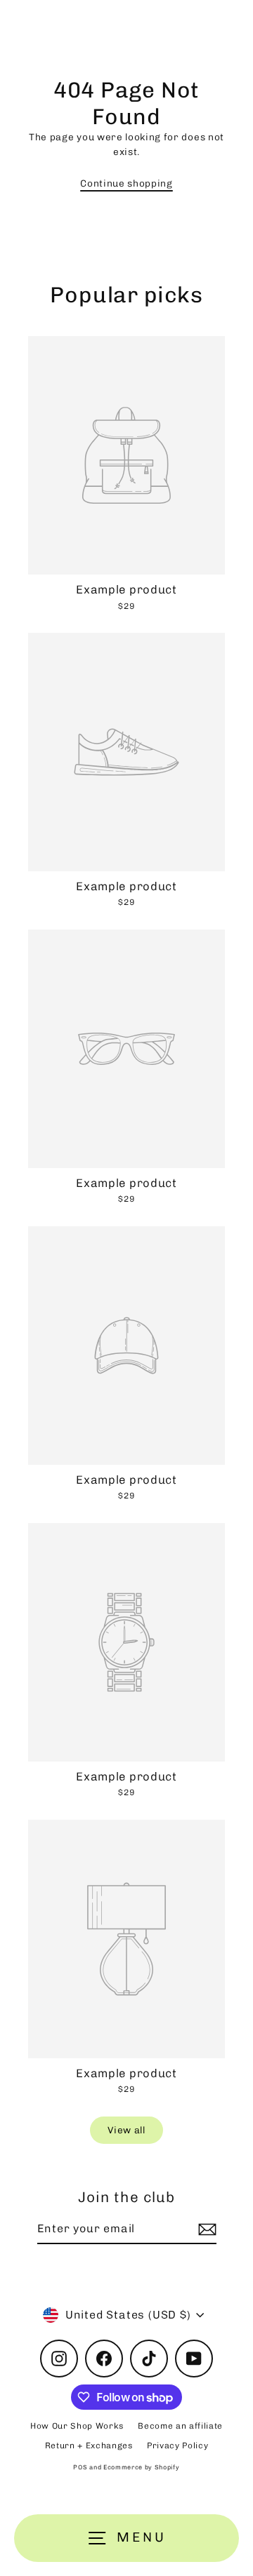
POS (80, 2467)
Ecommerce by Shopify (142, 2467)
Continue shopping (126, 183)
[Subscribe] (205, 2229)
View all (126, 2130)
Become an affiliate (180, 2426)
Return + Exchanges (89, 2446)
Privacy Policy (178, 2446)
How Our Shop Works (77, 2426)
